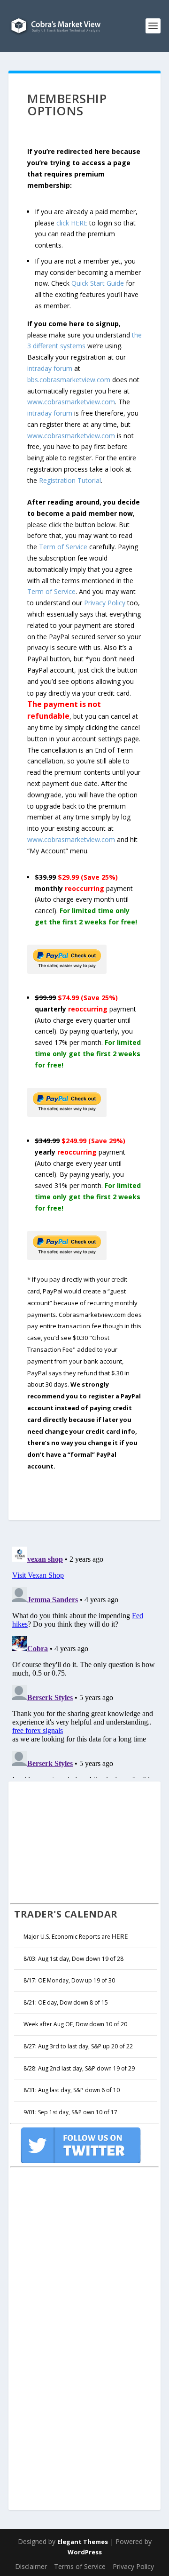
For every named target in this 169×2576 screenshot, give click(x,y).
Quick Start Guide (98, 283)
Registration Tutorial (70, 480)
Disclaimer (31, 2566)
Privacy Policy (105, 603)
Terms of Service (80, 2566)
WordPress (85, 2552)
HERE (120, 1936)
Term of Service (63, 547)
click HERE (72, 223)
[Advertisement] (81, 1841)
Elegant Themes (83, 2542)
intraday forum (50, 368)
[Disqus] (84, 1661)
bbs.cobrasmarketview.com (69, 380)
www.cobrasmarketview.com (71, 402)
